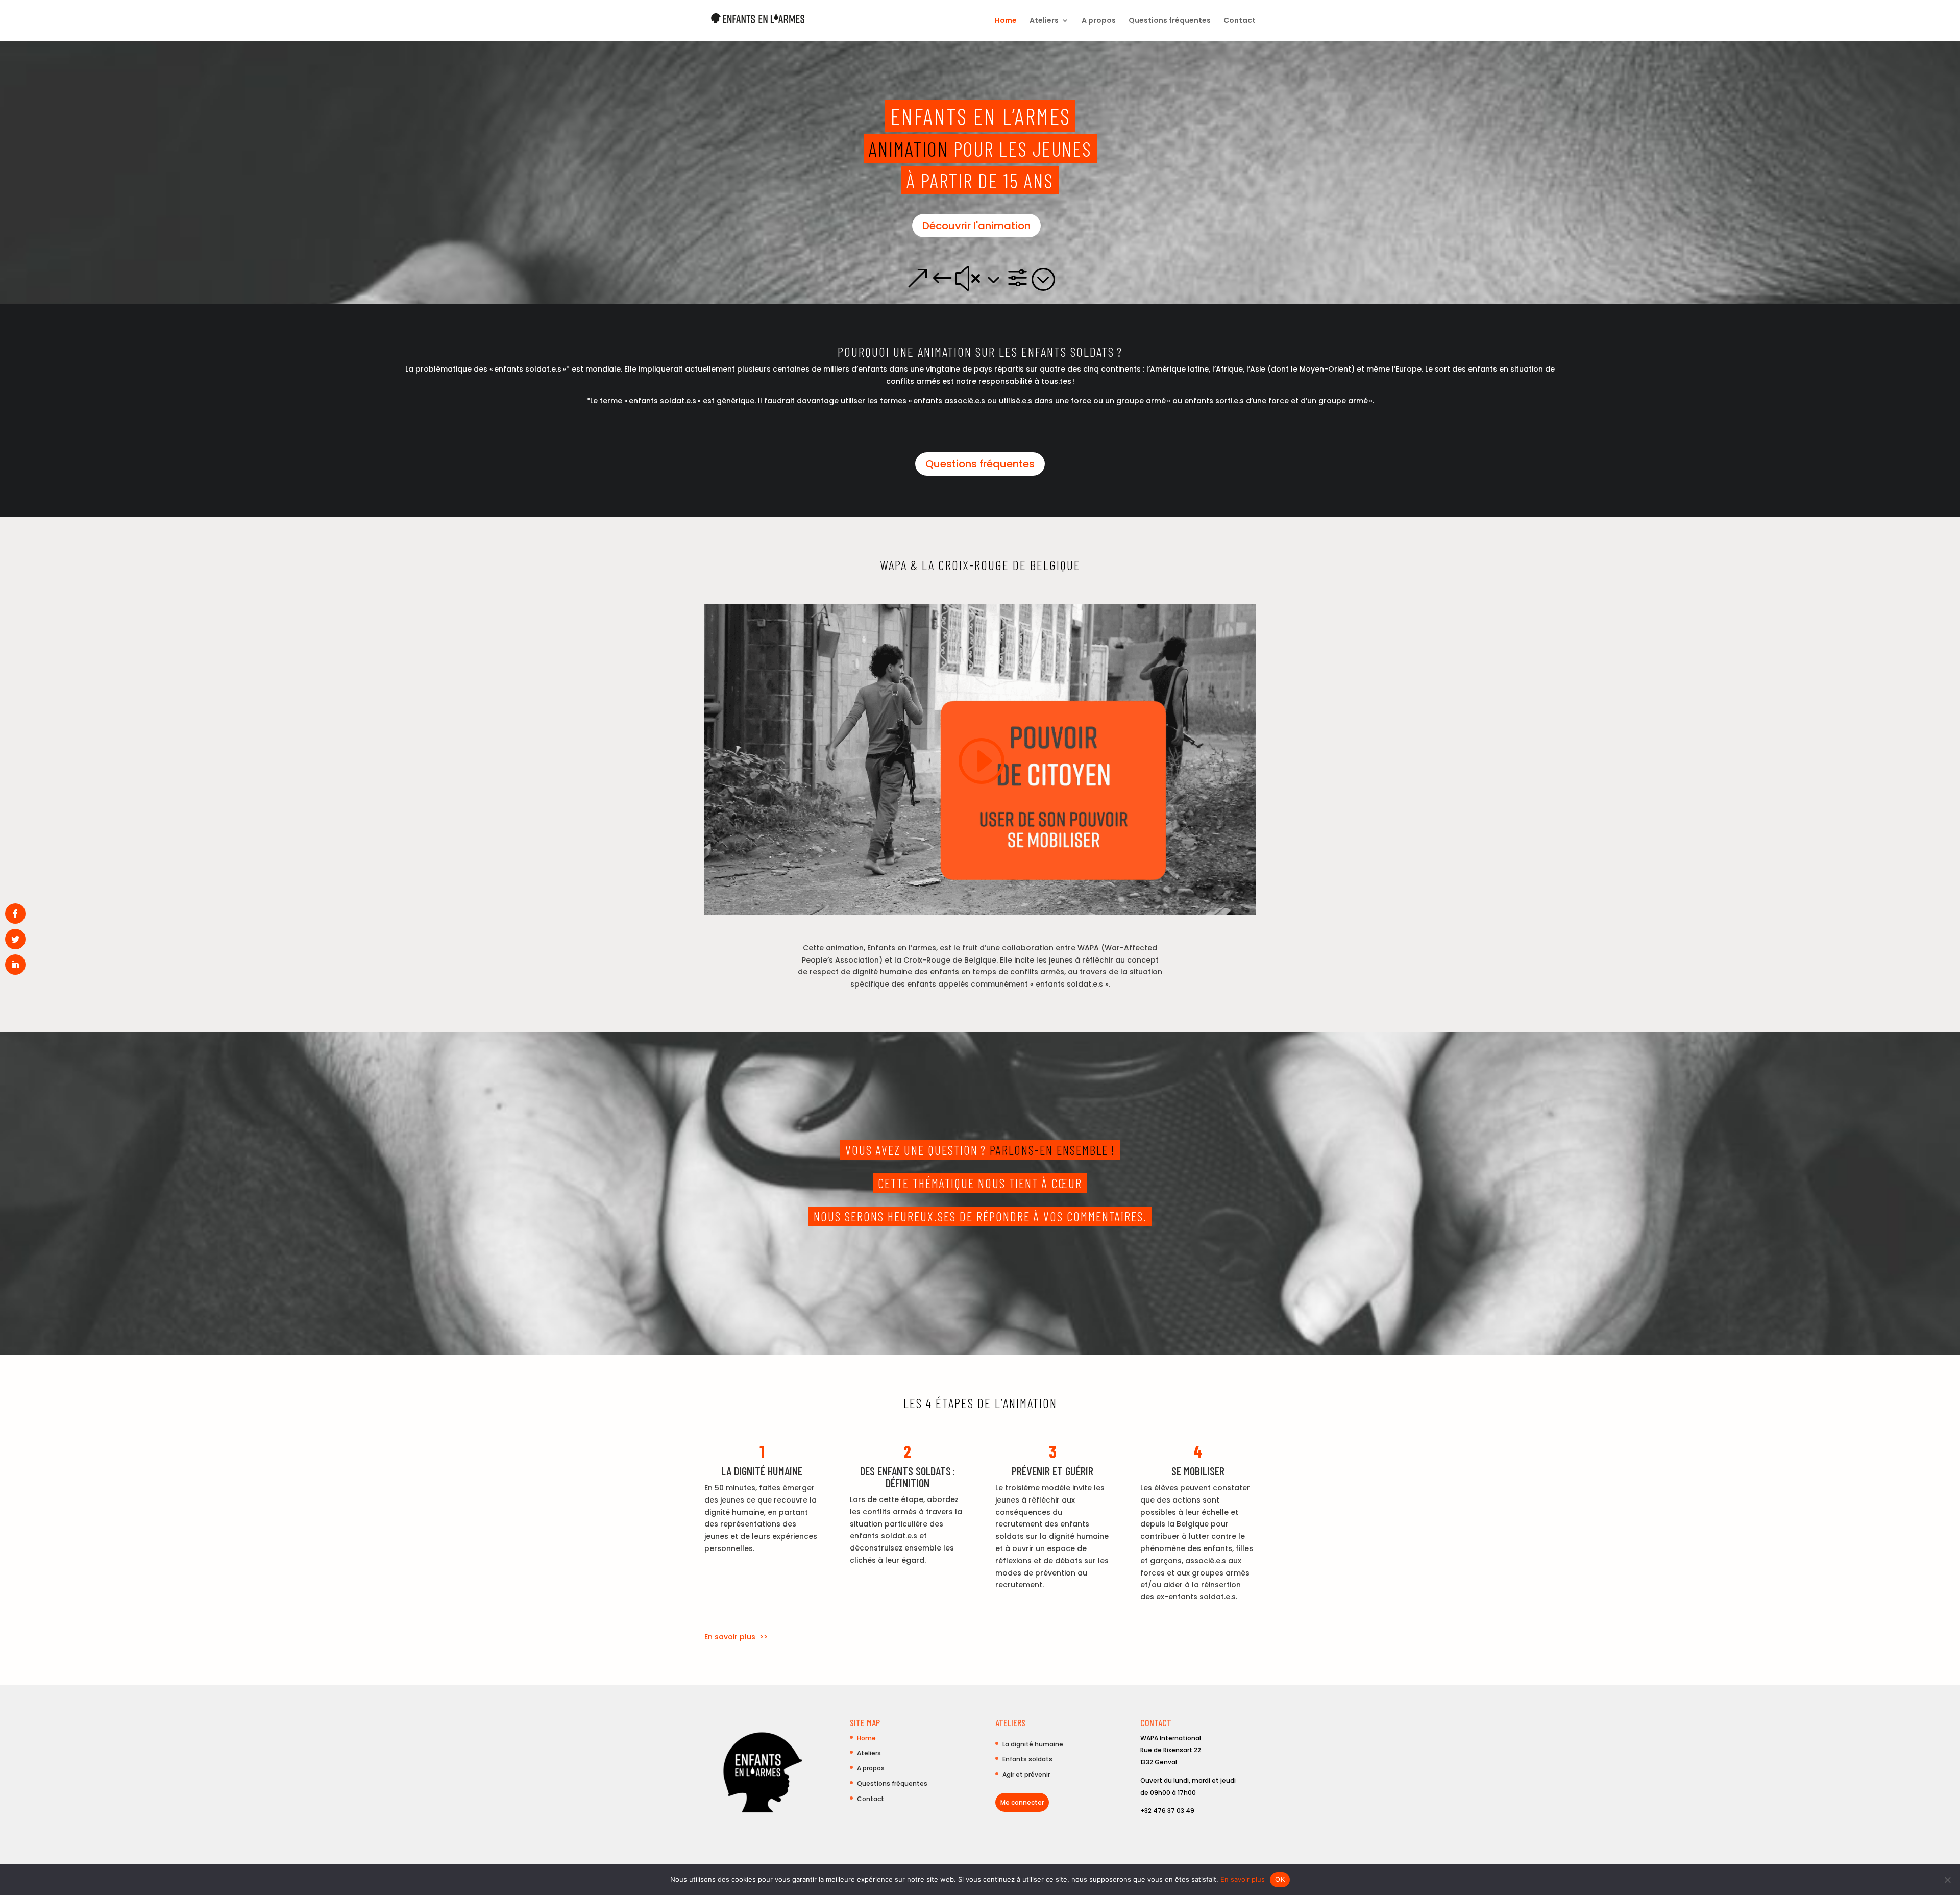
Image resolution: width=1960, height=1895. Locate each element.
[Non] (1947, 1880)
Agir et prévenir (1026, 1774)
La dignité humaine (1033, 1744)
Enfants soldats (1027, 1759)
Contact (1240, 21)
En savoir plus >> (736, 1637)
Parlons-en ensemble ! (1052, 1150)
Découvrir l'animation (976, 226)
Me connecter (1022, 1802)
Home (1006, 21)
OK (1280, 1879)
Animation (911, 149)
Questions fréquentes (1170, 21)
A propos (1099, 21)
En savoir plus (1243, 1879)
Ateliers (1044, 21)
